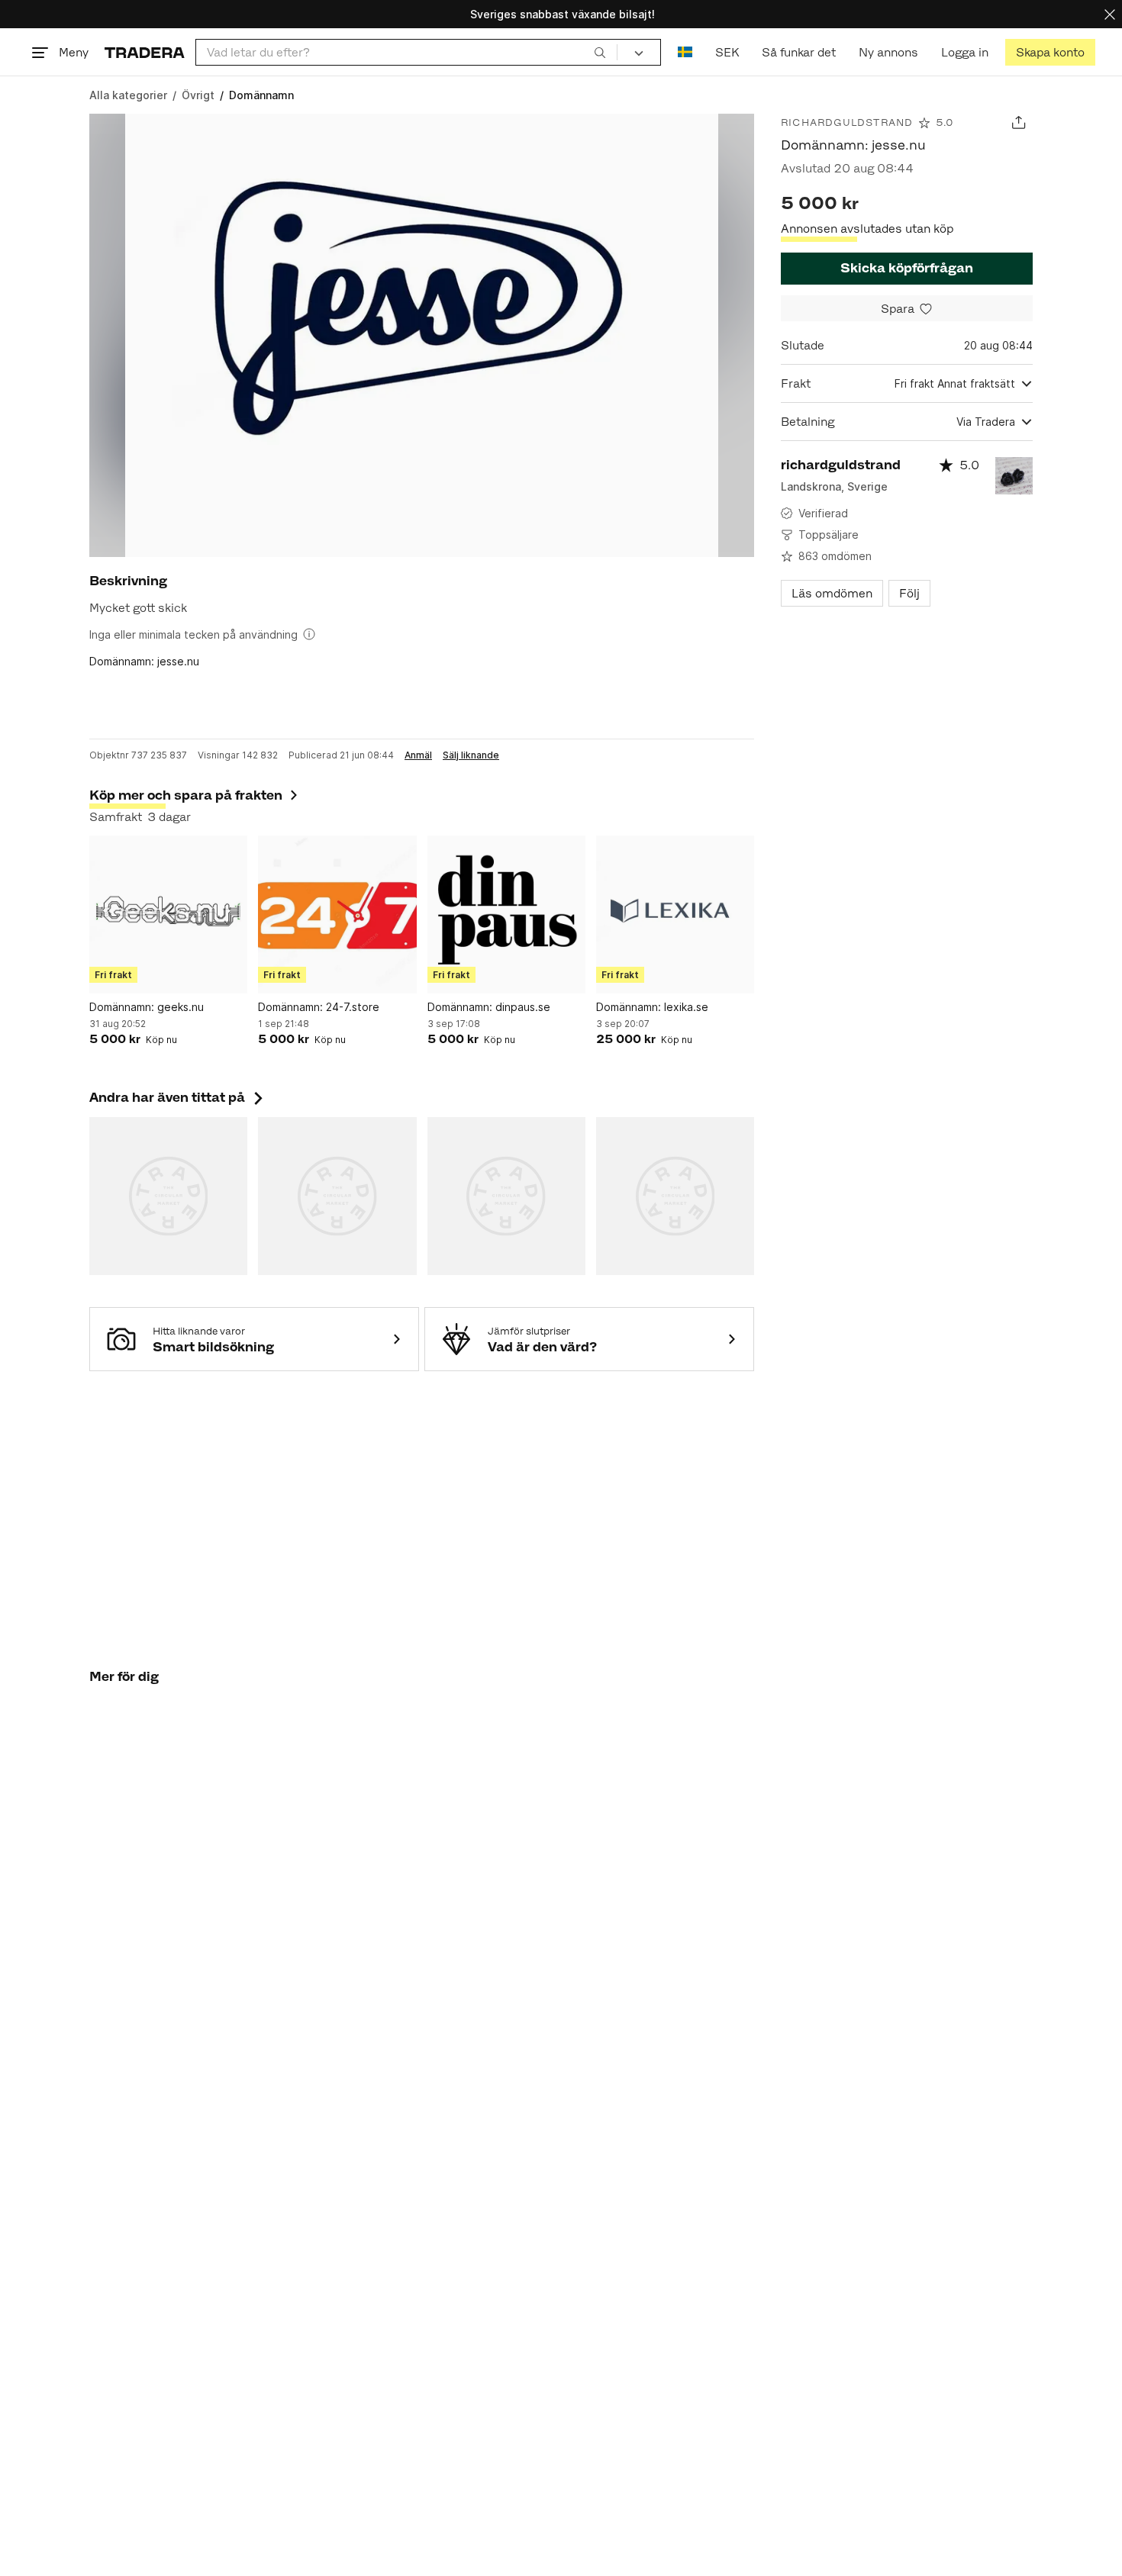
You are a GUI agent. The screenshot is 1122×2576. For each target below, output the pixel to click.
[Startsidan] (145, 52)
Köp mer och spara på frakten (186, 795)
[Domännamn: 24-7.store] (337, 914)
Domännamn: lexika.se (652, 1007)
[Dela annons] (1019, 122)
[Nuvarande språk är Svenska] (685, 52)
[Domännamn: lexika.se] (675, 914)
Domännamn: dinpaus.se (489, 1007)
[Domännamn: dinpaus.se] (506, 914)
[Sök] (600, 52)
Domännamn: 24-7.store (319, 1007)
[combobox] (406, 52)
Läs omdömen (832, 593)
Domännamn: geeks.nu (147, 1007)
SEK (727, 52)
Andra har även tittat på (178, 1097)
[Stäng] (1110, 14)
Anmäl (418, 755)
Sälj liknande (471, 755)
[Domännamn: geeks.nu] (168, 914)
